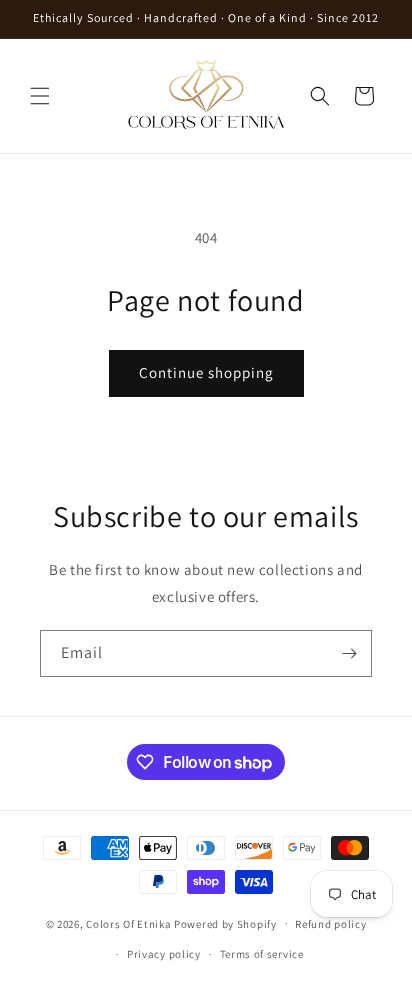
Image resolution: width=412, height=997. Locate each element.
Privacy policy (164, 954)
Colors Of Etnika (128, 923)
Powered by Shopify (225, 923)
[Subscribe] (349, 653)
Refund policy (330, 924)
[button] (40, 96)
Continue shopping (206, 372)
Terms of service (262, 954)
